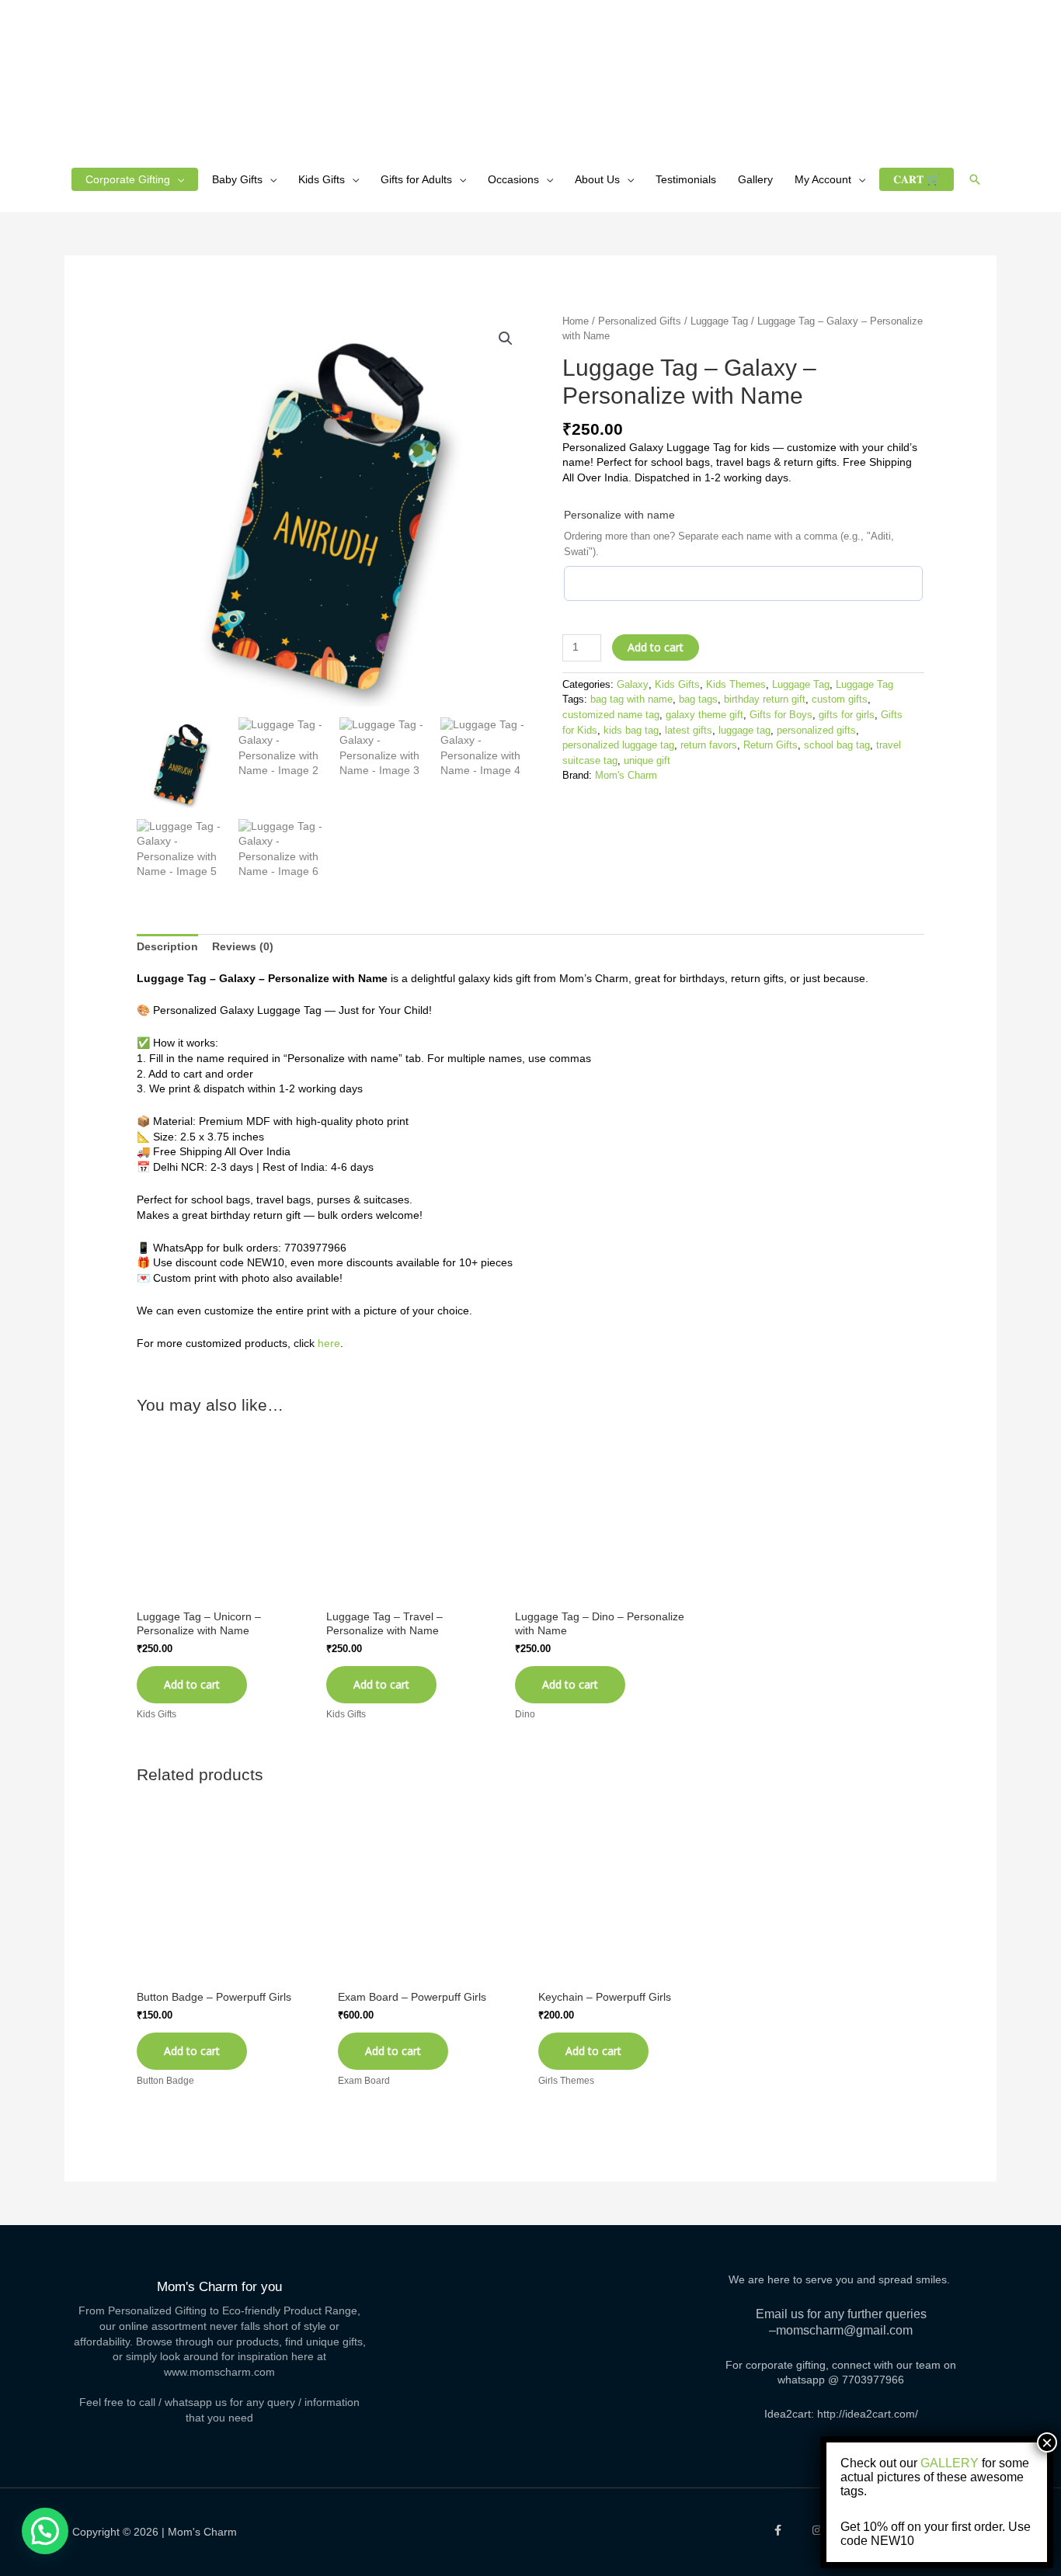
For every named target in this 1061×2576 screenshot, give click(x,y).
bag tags (698, 700)
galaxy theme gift (704, 715)
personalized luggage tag (618, 745)
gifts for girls (847, 715)
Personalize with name (619, 515)
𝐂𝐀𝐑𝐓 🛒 (917, 179)
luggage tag (744, 731)
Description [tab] (167, 946)
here (329, 1343)
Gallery (755, 179)
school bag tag (837, 745)
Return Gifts (771, 745)
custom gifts (840, 700)
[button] (975, 179)
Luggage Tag (719, 321)
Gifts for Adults (416, 179)
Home (576, 321)
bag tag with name (631, 700)
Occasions (513, 179)
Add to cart (656, 647)
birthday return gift (765, 700)
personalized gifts (816, 731)
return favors (709, 745)
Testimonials (686, 179)
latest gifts (689, 731)
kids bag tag (631, 731)
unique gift (647, 761)
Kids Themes (736, 685)
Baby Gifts (237, 179)
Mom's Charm (626, 776)
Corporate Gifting (128, 179)
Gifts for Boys (781, 715)
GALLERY (950, 2463)
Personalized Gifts (640, 321)
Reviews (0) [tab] (243, 946)
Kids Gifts (322, 179)
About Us (597, 179)
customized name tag (611, 715)
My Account (823, 179)
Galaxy (633, 685)
